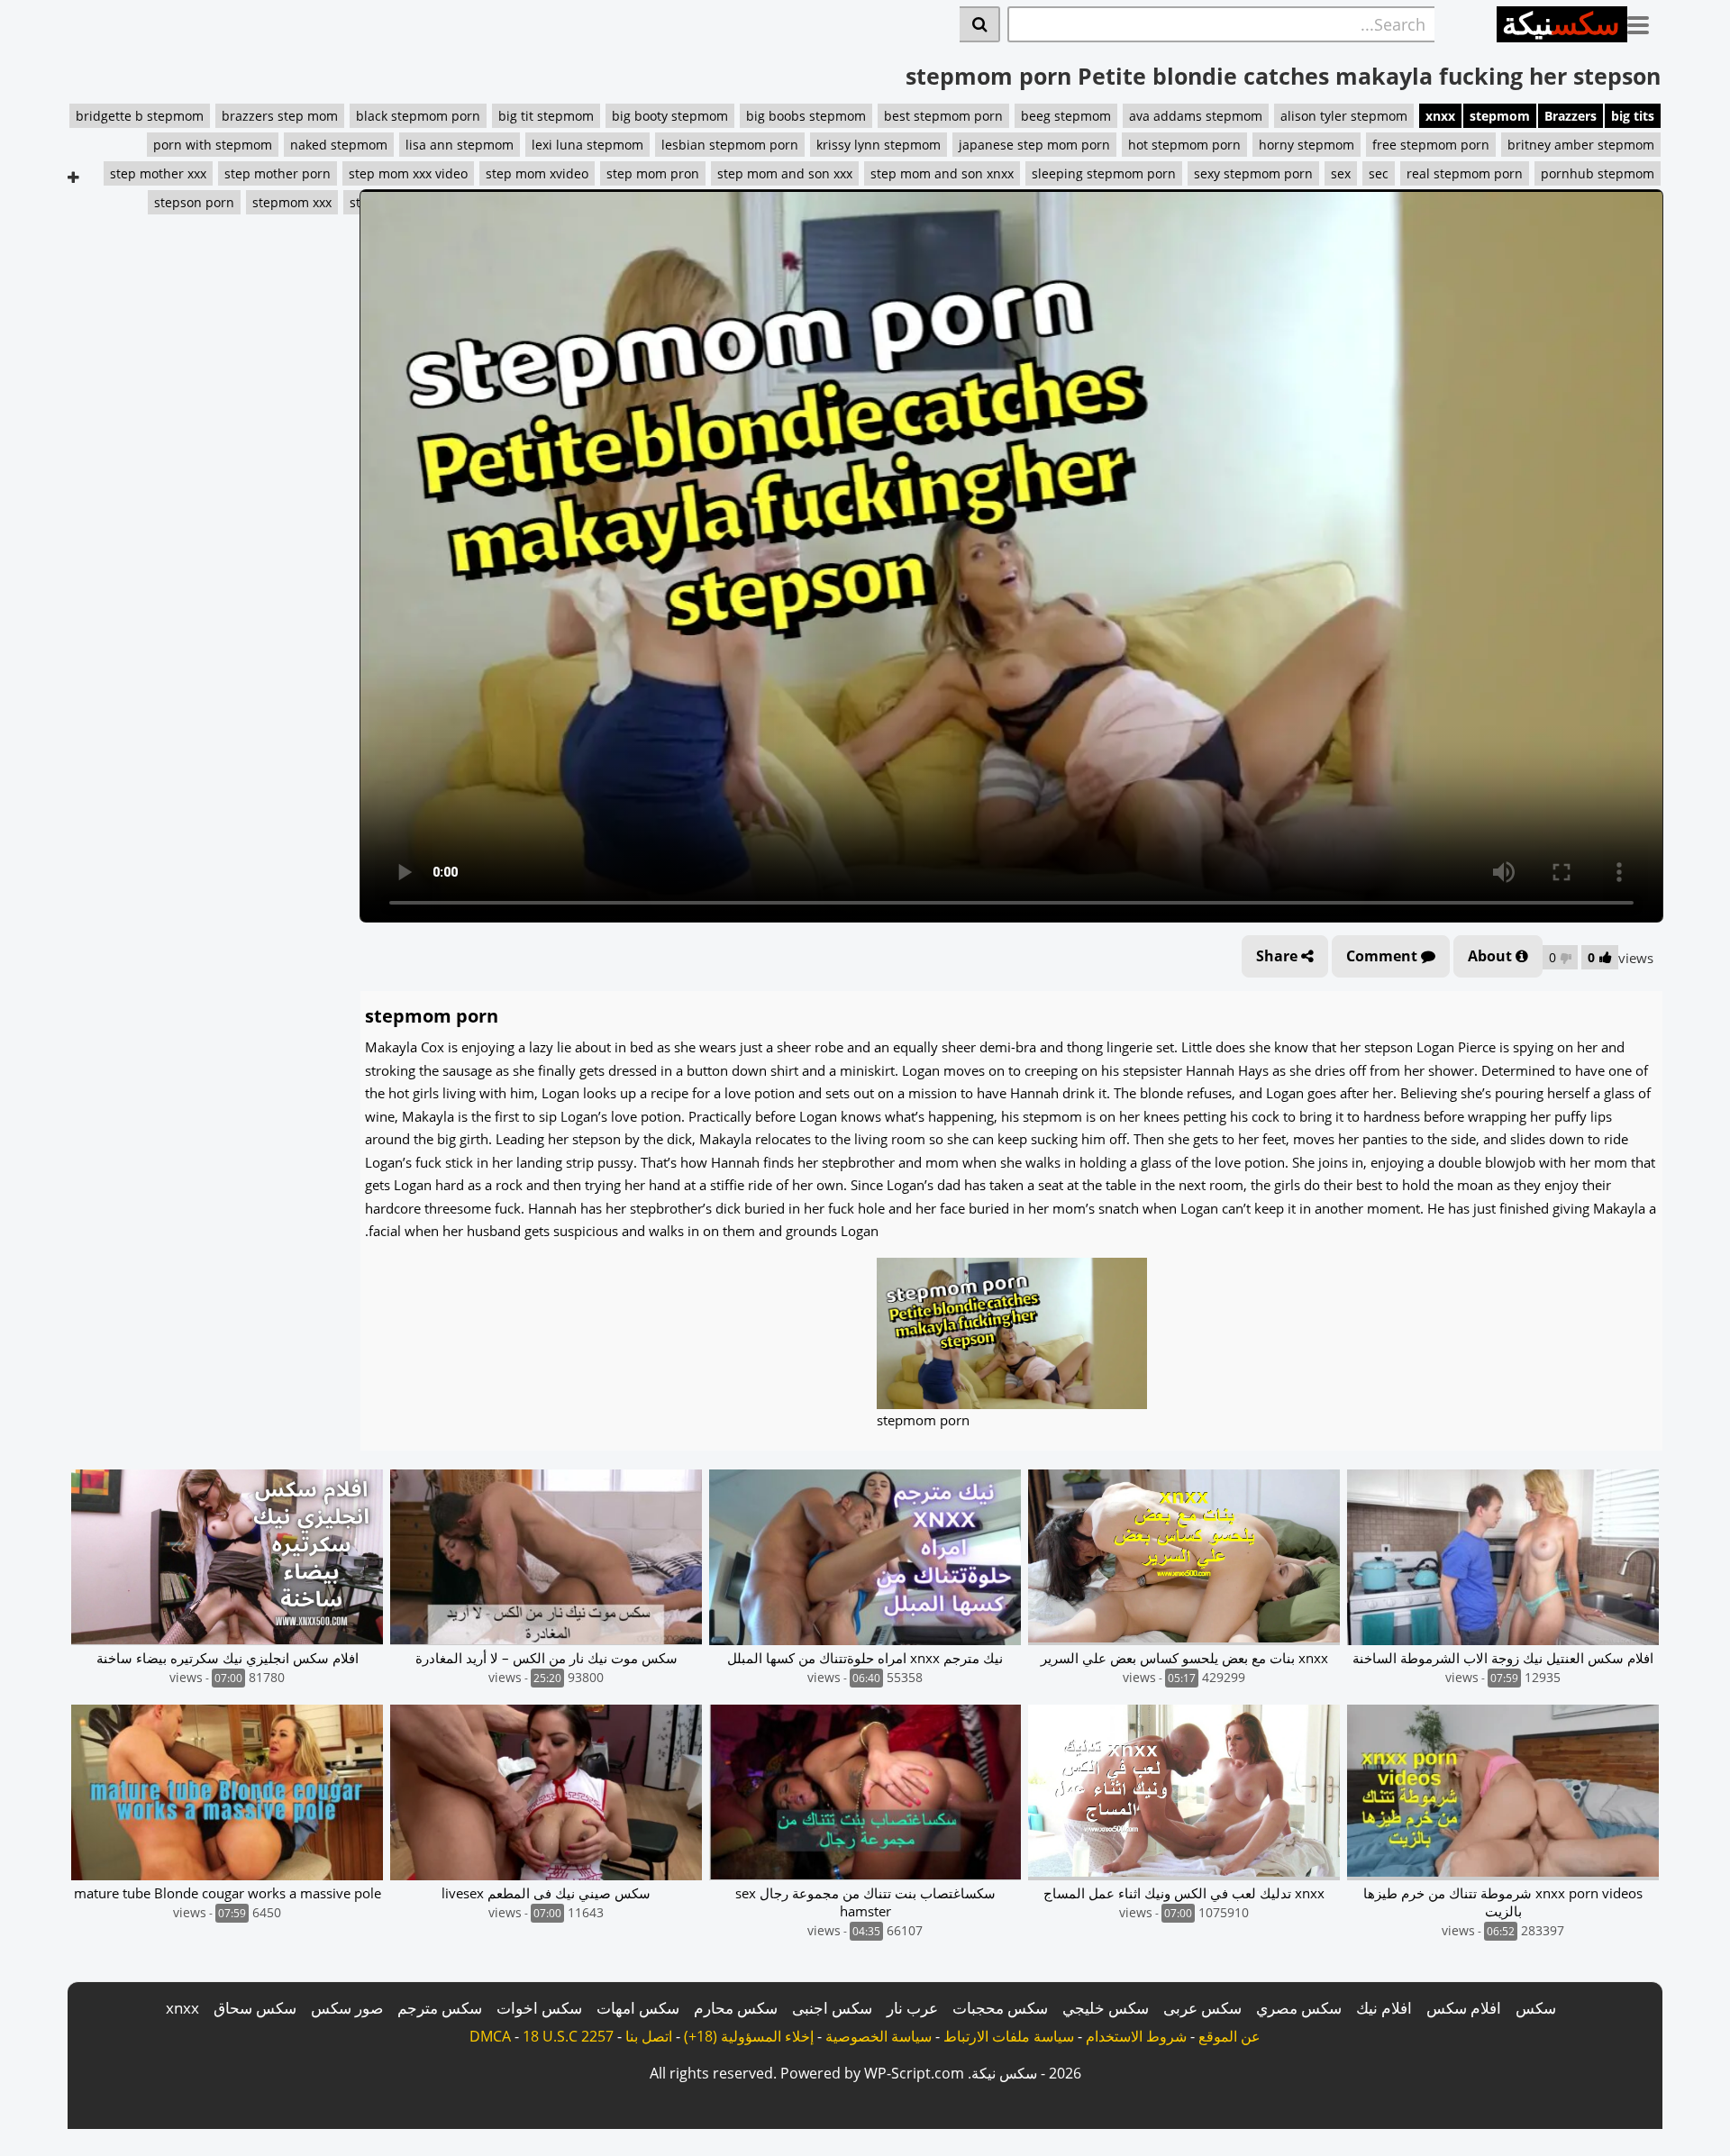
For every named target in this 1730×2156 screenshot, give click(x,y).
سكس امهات (638, 2008)
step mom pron (653, 173)
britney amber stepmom (1581, 145)
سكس (1536, 2008)
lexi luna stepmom (587, 145)
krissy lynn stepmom (879, 145)
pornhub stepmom (1598, 173)
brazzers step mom (280, 116)
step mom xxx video (408, 173)
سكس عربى (1202, 2008)
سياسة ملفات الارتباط (1009, 2036)
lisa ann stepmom (460, 145)
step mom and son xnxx (942, 173)
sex (1341, 173)
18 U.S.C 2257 (568, 2036)
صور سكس (347, 2008)
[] (980, 24)
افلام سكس (1464, 2008)
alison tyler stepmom (1344, 116)
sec (1379, 173)
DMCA (490, 2036)
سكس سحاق (255, 2008)
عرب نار (912, 2008)
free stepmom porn (1431, 145)
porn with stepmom (213, 145)
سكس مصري (1299, 2008)
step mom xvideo (537, 173)
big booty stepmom (670, 116)
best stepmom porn (943, 116)
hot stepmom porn (1184, 145)
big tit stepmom (546, 116)
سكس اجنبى (832, 2008)
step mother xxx (158, 173)
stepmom (1500, 116)
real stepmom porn (1465, 173)
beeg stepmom (1066, 116)
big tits (1633, 116)
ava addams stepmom (1196, 116)
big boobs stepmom (806, 116)
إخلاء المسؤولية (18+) (749, 2036)
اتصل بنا (649, 2036)
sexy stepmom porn (1253, 173)
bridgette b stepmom (140, 116)
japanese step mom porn (1034, 145)
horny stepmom (1307, 145)
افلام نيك (1384, 2008)
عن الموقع (1229, 2036)
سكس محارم (736, 2008)
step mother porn (278, 173)
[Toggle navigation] (1645, 22)
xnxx (1440, 116)
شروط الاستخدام (1136, 2036)
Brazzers (1571, 116)
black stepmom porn (418, 116)
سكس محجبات (1000, 2008)
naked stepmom (339, 145)
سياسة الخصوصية (879, 2036)
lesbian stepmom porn (730, 145)
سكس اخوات (539, 2008)
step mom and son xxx (785, 173)
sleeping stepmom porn (1104, 173)
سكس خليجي (1106, 2008)
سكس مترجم (440, 2008)
